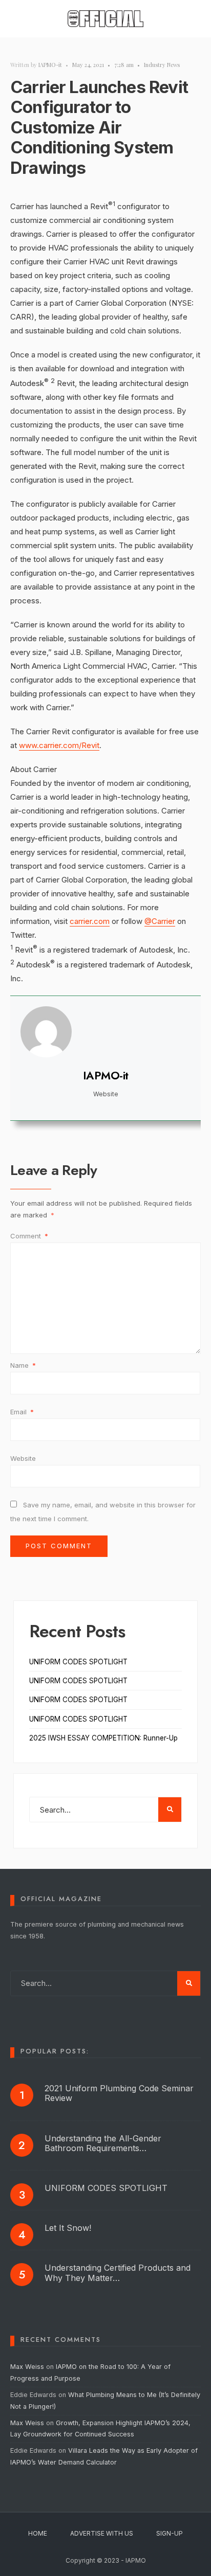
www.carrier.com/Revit (59, 745)
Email (22, 1412)
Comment (29, 1236)
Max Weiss (27, 2367)
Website (23, 1458)
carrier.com (90, 921)
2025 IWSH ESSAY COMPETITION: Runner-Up (103, 1738)
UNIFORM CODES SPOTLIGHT (78, 1662)
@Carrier (160, 921)
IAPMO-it (50, 65)
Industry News (162, 65)
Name (23, 1365)
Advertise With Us (102, 2533)
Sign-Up (170, 2533)
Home (38, 2533)
